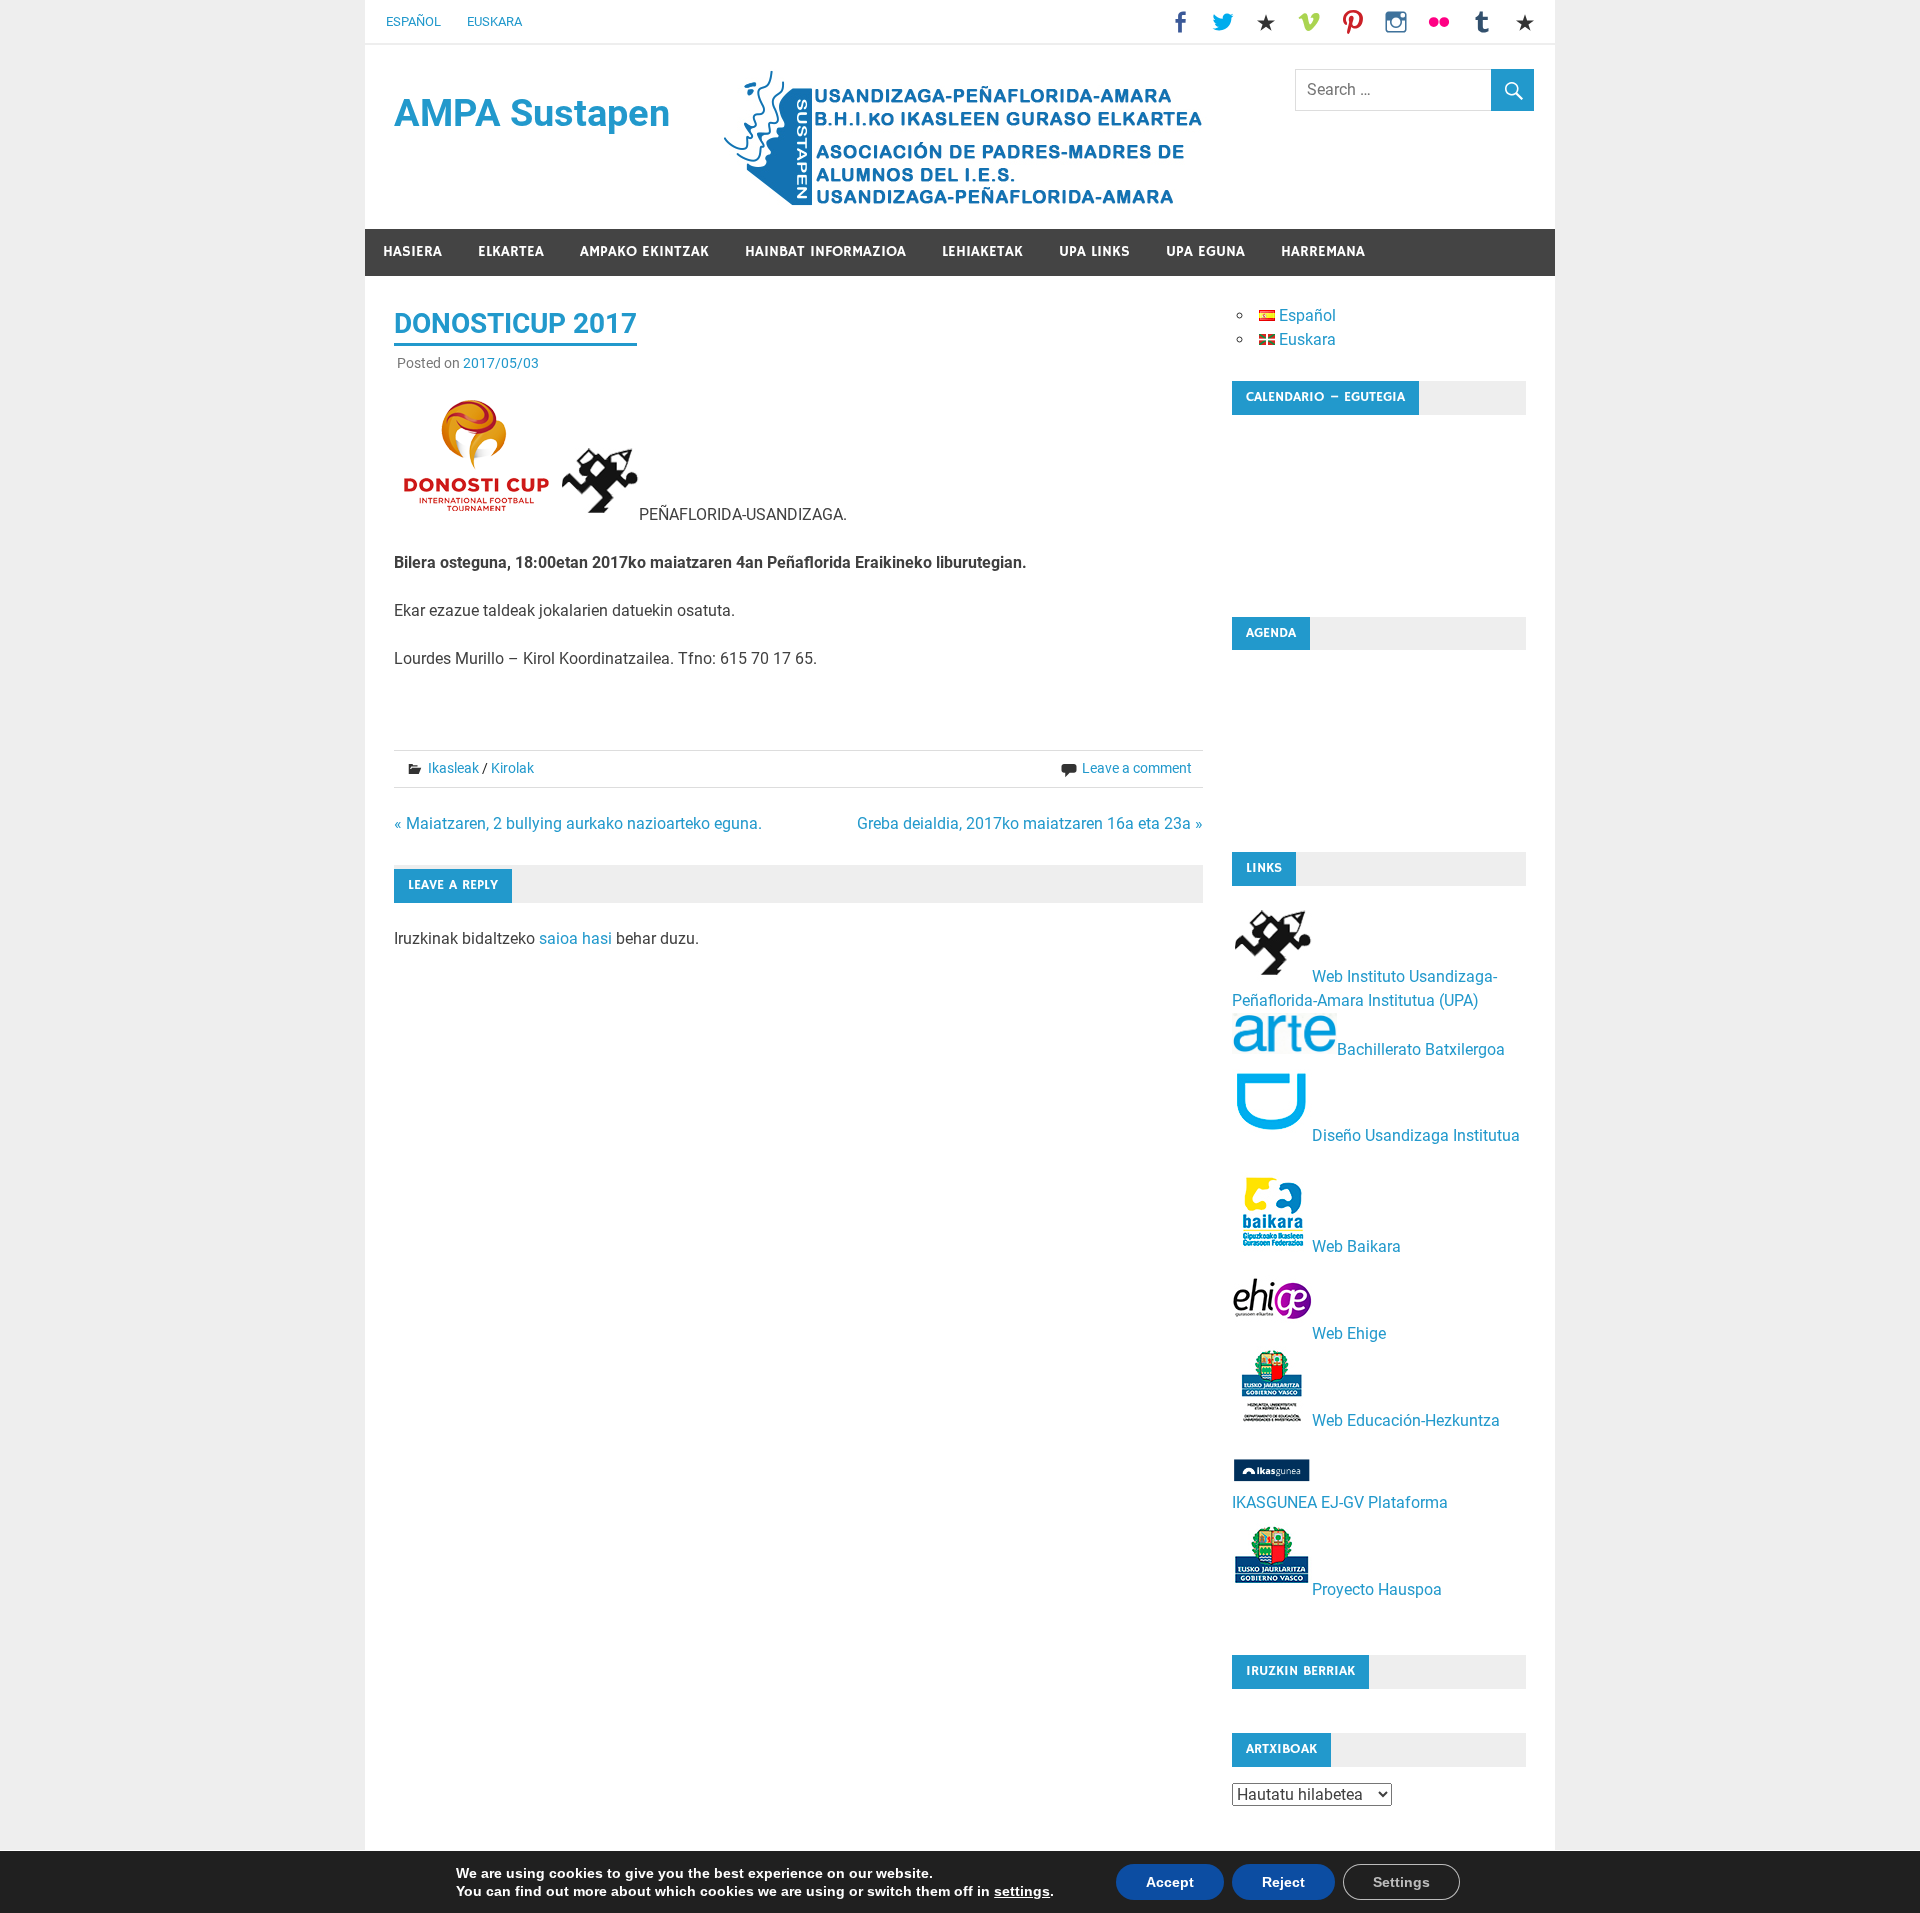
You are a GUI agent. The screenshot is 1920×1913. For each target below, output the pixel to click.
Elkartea (511, 251)
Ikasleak (453, 768)
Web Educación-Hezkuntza (1406, 1420)
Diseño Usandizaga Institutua (1416, 1135)
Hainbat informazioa (825, 251)
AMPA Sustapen (532, 113)
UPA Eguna (1205, 251)
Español (413, 21)
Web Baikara (1356, 1246)
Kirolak (512, 768)
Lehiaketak (982, 251)
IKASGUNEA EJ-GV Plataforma (1340, 1502)
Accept (1170, 1882)
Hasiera (412, 251)
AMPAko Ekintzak (644, 251)
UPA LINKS (1094, 251)
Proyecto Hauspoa (1377, 1589)
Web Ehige (1349, 1333)
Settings (1401, 1882)
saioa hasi (575, 938)
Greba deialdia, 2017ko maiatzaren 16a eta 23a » (1030, 823)
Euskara (494, 21)
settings (1022, 1891)
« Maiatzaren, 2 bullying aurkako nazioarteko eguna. (578, 823)
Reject (1283, 1882)
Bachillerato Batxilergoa (1421, 1048)
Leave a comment (1137, 768)
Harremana (1323, 251)
